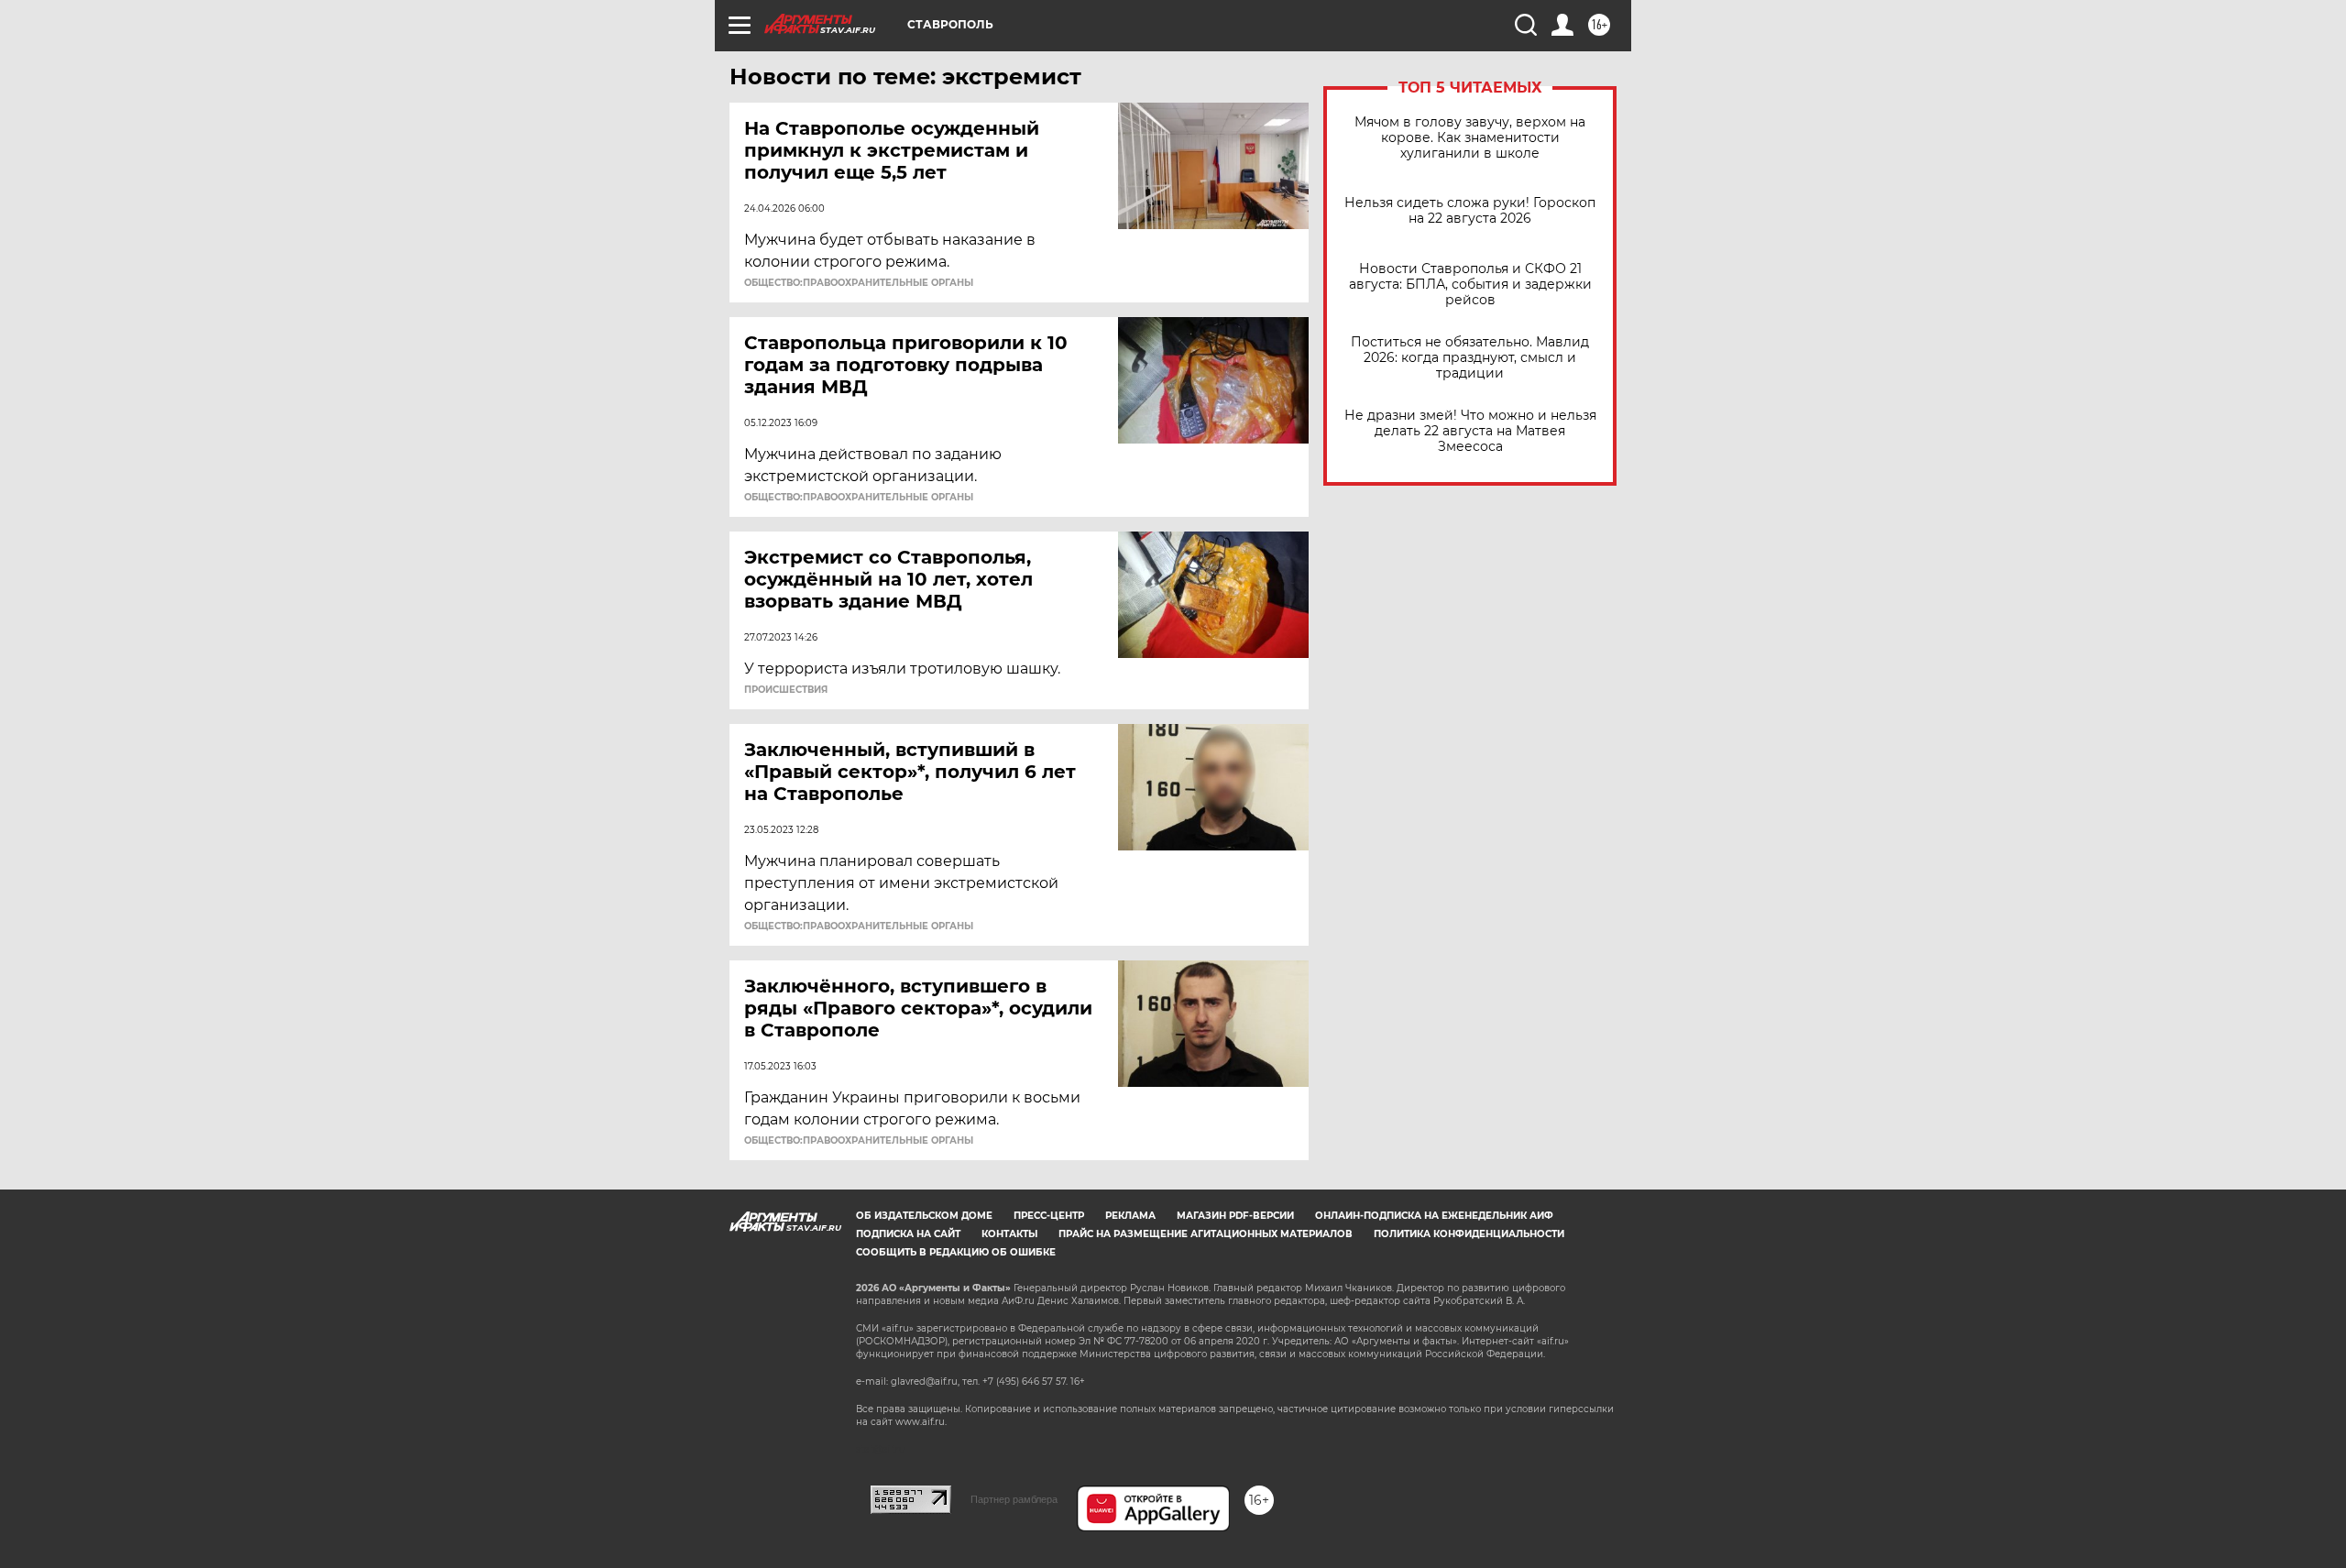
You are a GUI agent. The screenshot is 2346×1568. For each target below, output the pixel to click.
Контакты (1009, 1234)
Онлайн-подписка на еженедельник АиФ (1434, 1216)
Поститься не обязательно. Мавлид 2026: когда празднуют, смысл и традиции (1470, 358)
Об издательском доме (924, 1216)
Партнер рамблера (1014, 1499)
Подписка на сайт (908, 1234)
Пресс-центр (1049, 1216)
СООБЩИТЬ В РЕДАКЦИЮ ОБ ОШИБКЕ (956, 1252)
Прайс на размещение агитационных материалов (1206, 1234)
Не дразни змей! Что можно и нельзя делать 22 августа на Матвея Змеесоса (1470, 431)
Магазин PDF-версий (1235, 1216)
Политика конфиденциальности (1469, 1234)
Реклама (1130, 1216)
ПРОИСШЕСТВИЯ (786, 690)
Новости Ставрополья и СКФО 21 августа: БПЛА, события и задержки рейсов (1470, 285)
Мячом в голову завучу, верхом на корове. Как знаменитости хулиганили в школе (1470, 138)
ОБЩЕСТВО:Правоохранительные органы (859, 283)
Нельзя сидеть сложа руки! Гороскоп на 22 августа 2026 (1470, 211)
